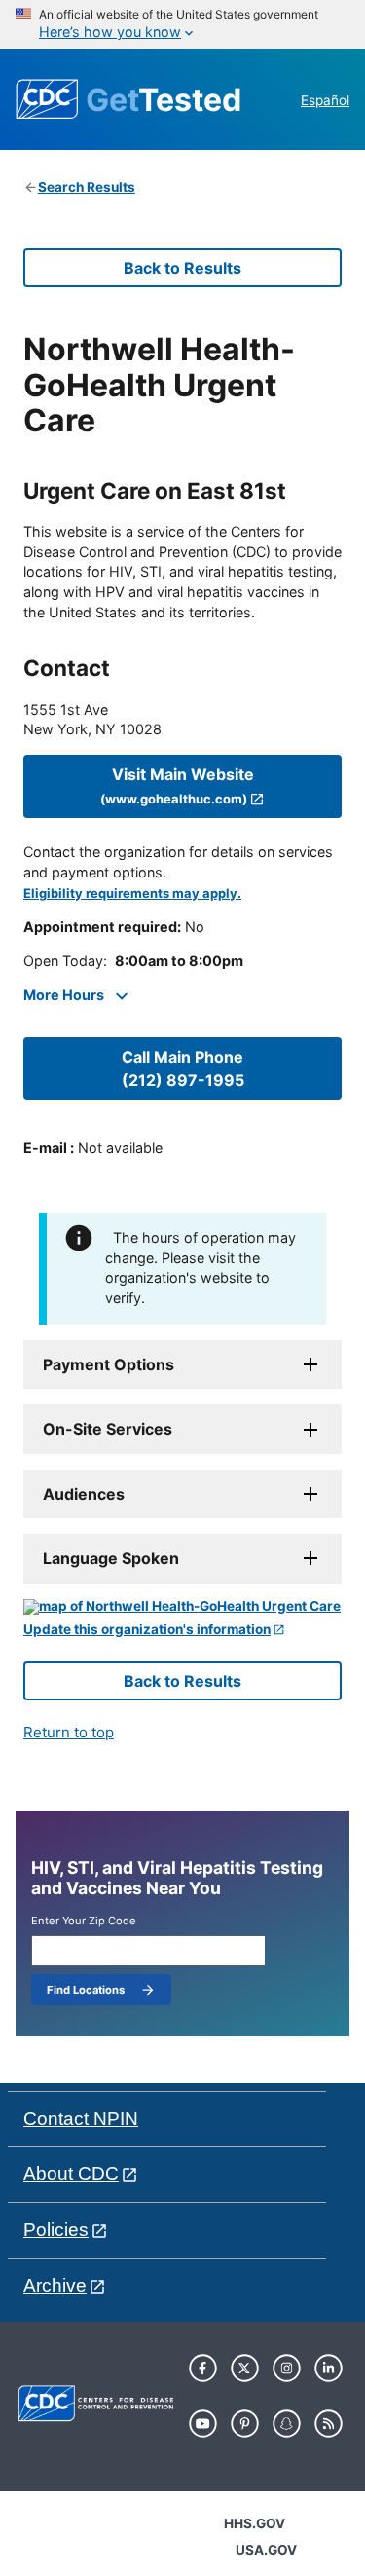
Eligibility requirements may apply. (132, 894)
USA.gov (266, 2550)
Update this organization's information (147, 1630)
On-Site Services (108, 1429)
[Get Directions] (182, 1607)
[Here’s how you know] (182, 24)
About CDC (71, 2173)
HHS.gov (255, 2523)
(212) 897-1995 (183, 1068)
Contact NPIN (81, 2119)
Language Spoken (111, 1558)
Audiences (84, 1494)
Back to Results (182, 268)
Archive (55, 2285)
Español (325, 100)
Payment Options (109, 1364)
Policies (56, 2230)
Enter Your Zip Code (84, 1921)
